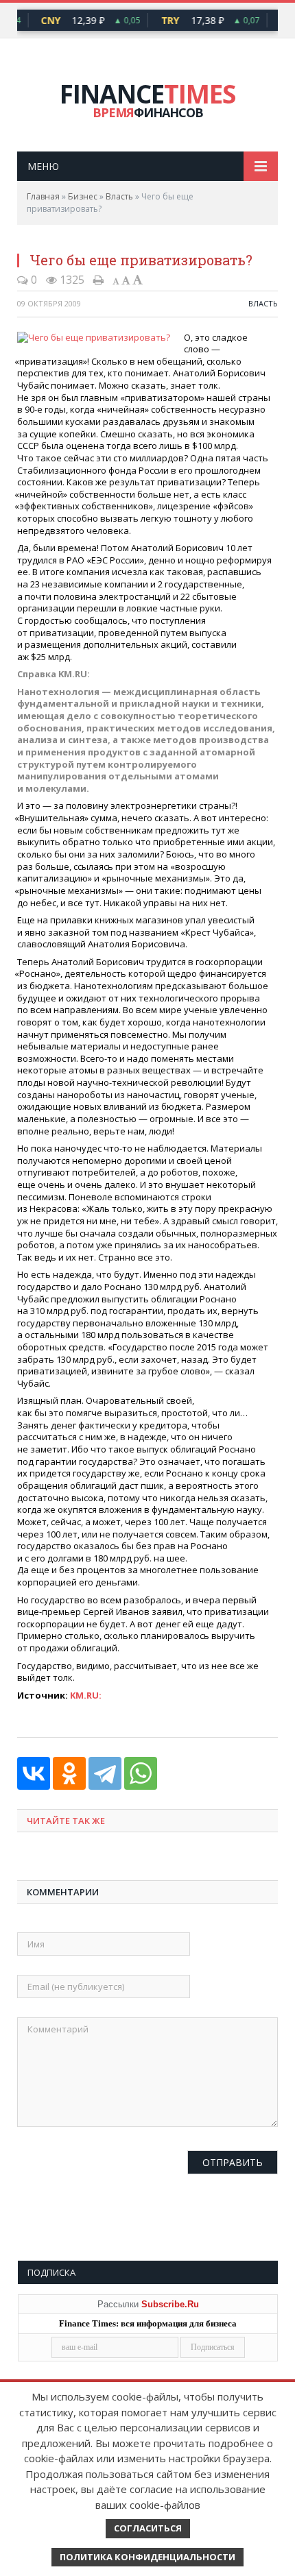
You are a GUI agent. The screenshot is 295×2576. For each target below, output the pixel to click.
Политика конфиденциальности (147, 2557)
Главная (43, 196)
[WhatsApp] (141, 1773)
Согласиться (148, 2528)
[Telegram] (105, 1773)
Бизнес (83, 196)
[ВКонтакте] (34, 1773)
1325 (71, 280)
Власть (119, 196)
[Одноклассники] (69, 1773)
